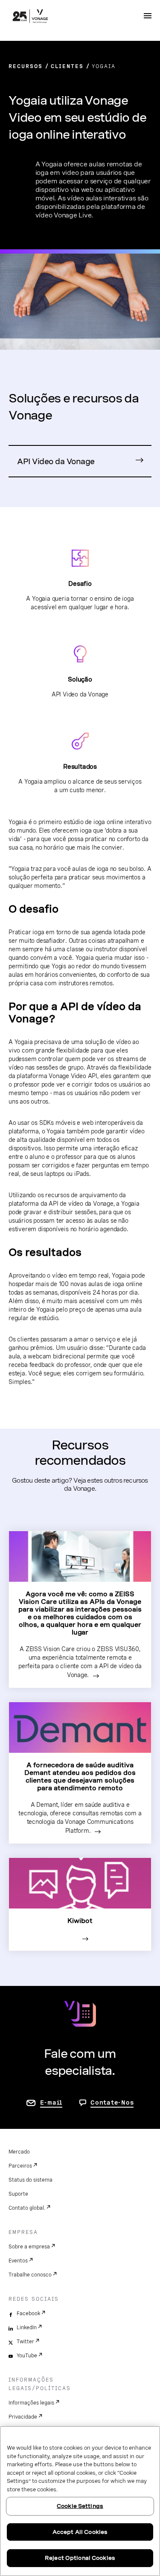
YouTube (27, 2356)
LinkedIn (27, 2328)
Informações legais (31, 2403)
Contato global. (27, 2208)
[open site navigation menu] (148, 16)
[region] (80, 2501)
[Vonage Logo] (30, 17)
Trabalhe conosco (30, 2275)
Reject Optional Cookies (80, 2558)
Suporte (18, 2194)
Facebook (28, 2314)
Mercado (19, 2152)
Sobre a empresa (29, 2247)
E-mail (51, 2102)
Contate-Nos (112, 2102)
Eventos (18, 2261)
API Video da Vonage (56, 461)
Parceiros (20, 2166)
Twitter (25, 2342)
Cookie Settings (80, 2506)
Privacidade (23, 2417)
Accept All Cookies (80, 2532)
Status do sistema (31, 2180)
